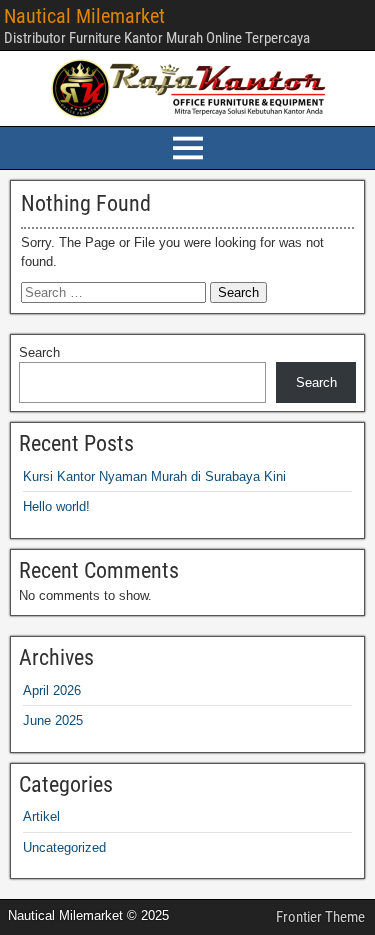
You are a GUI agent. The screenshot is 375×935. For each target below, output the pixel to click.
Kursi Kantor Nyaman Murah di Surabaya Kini (154, 476)
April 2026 (52, 690)
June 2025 (53, 720)
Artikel (41, 816)
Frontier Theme (320, 917)
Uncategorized (64, 847)
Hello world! (56, 506)
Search (39, 352)
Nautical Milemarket (84, 16)
